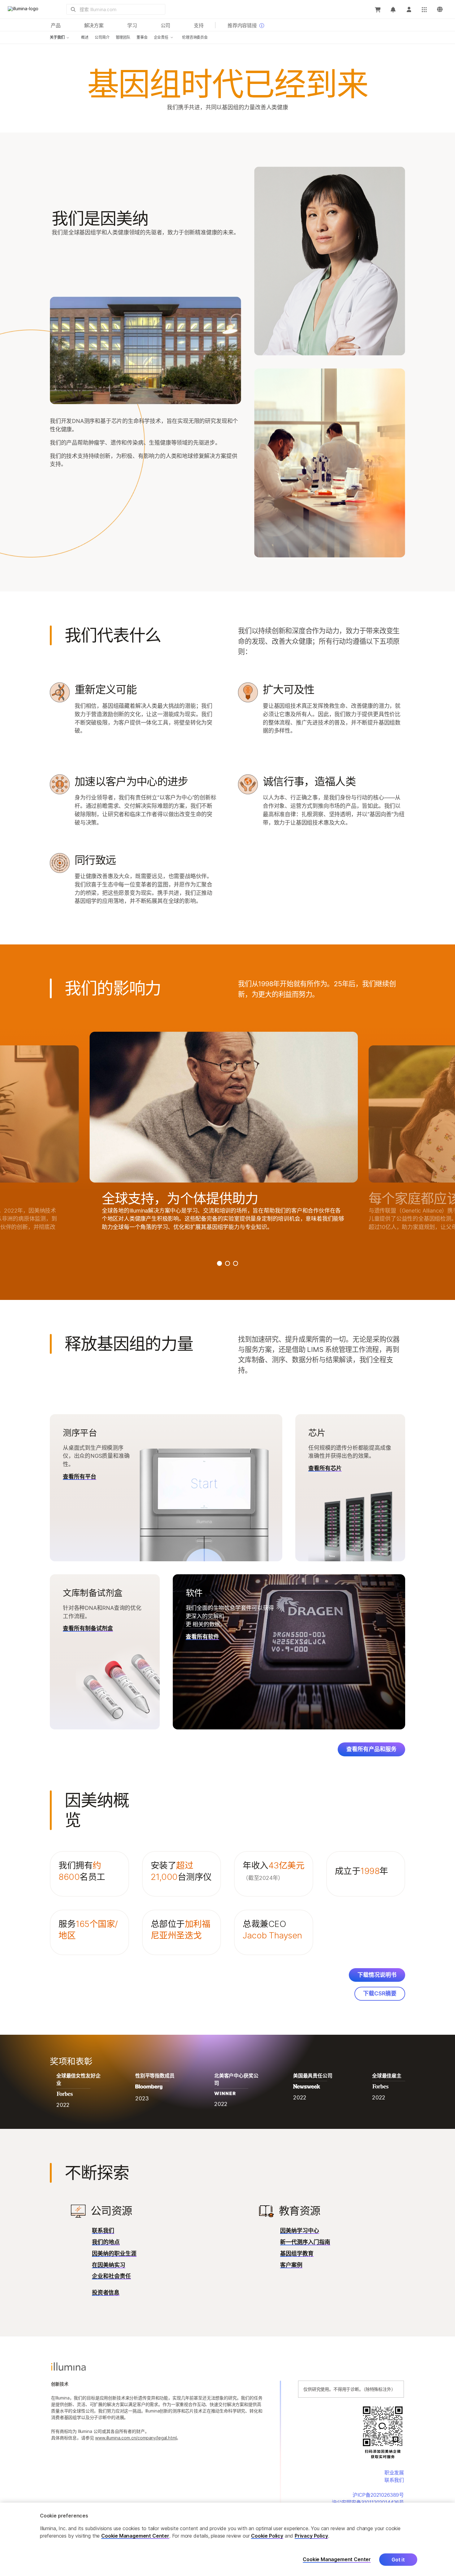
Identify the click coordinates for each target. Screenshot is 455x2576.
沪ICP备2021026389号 (378, 2495)
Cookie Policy (267, 2536)
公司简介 (102, 37)
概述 (85, 37)
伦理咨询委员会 (195, 37)
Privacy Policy (311, 2536)
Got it (398, 2560)
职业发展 (394, 2473)
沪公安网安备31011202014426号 (368, 2502)
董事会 (142, 37)
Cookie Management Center (135, 2536)
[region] (227, 2539)
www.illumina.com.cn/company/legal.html (136, 2438)
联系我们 (394, 2480)
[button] (89, 1874)
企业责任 (161, 37)
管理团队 (123, 37)
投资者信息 (106, 2293)
